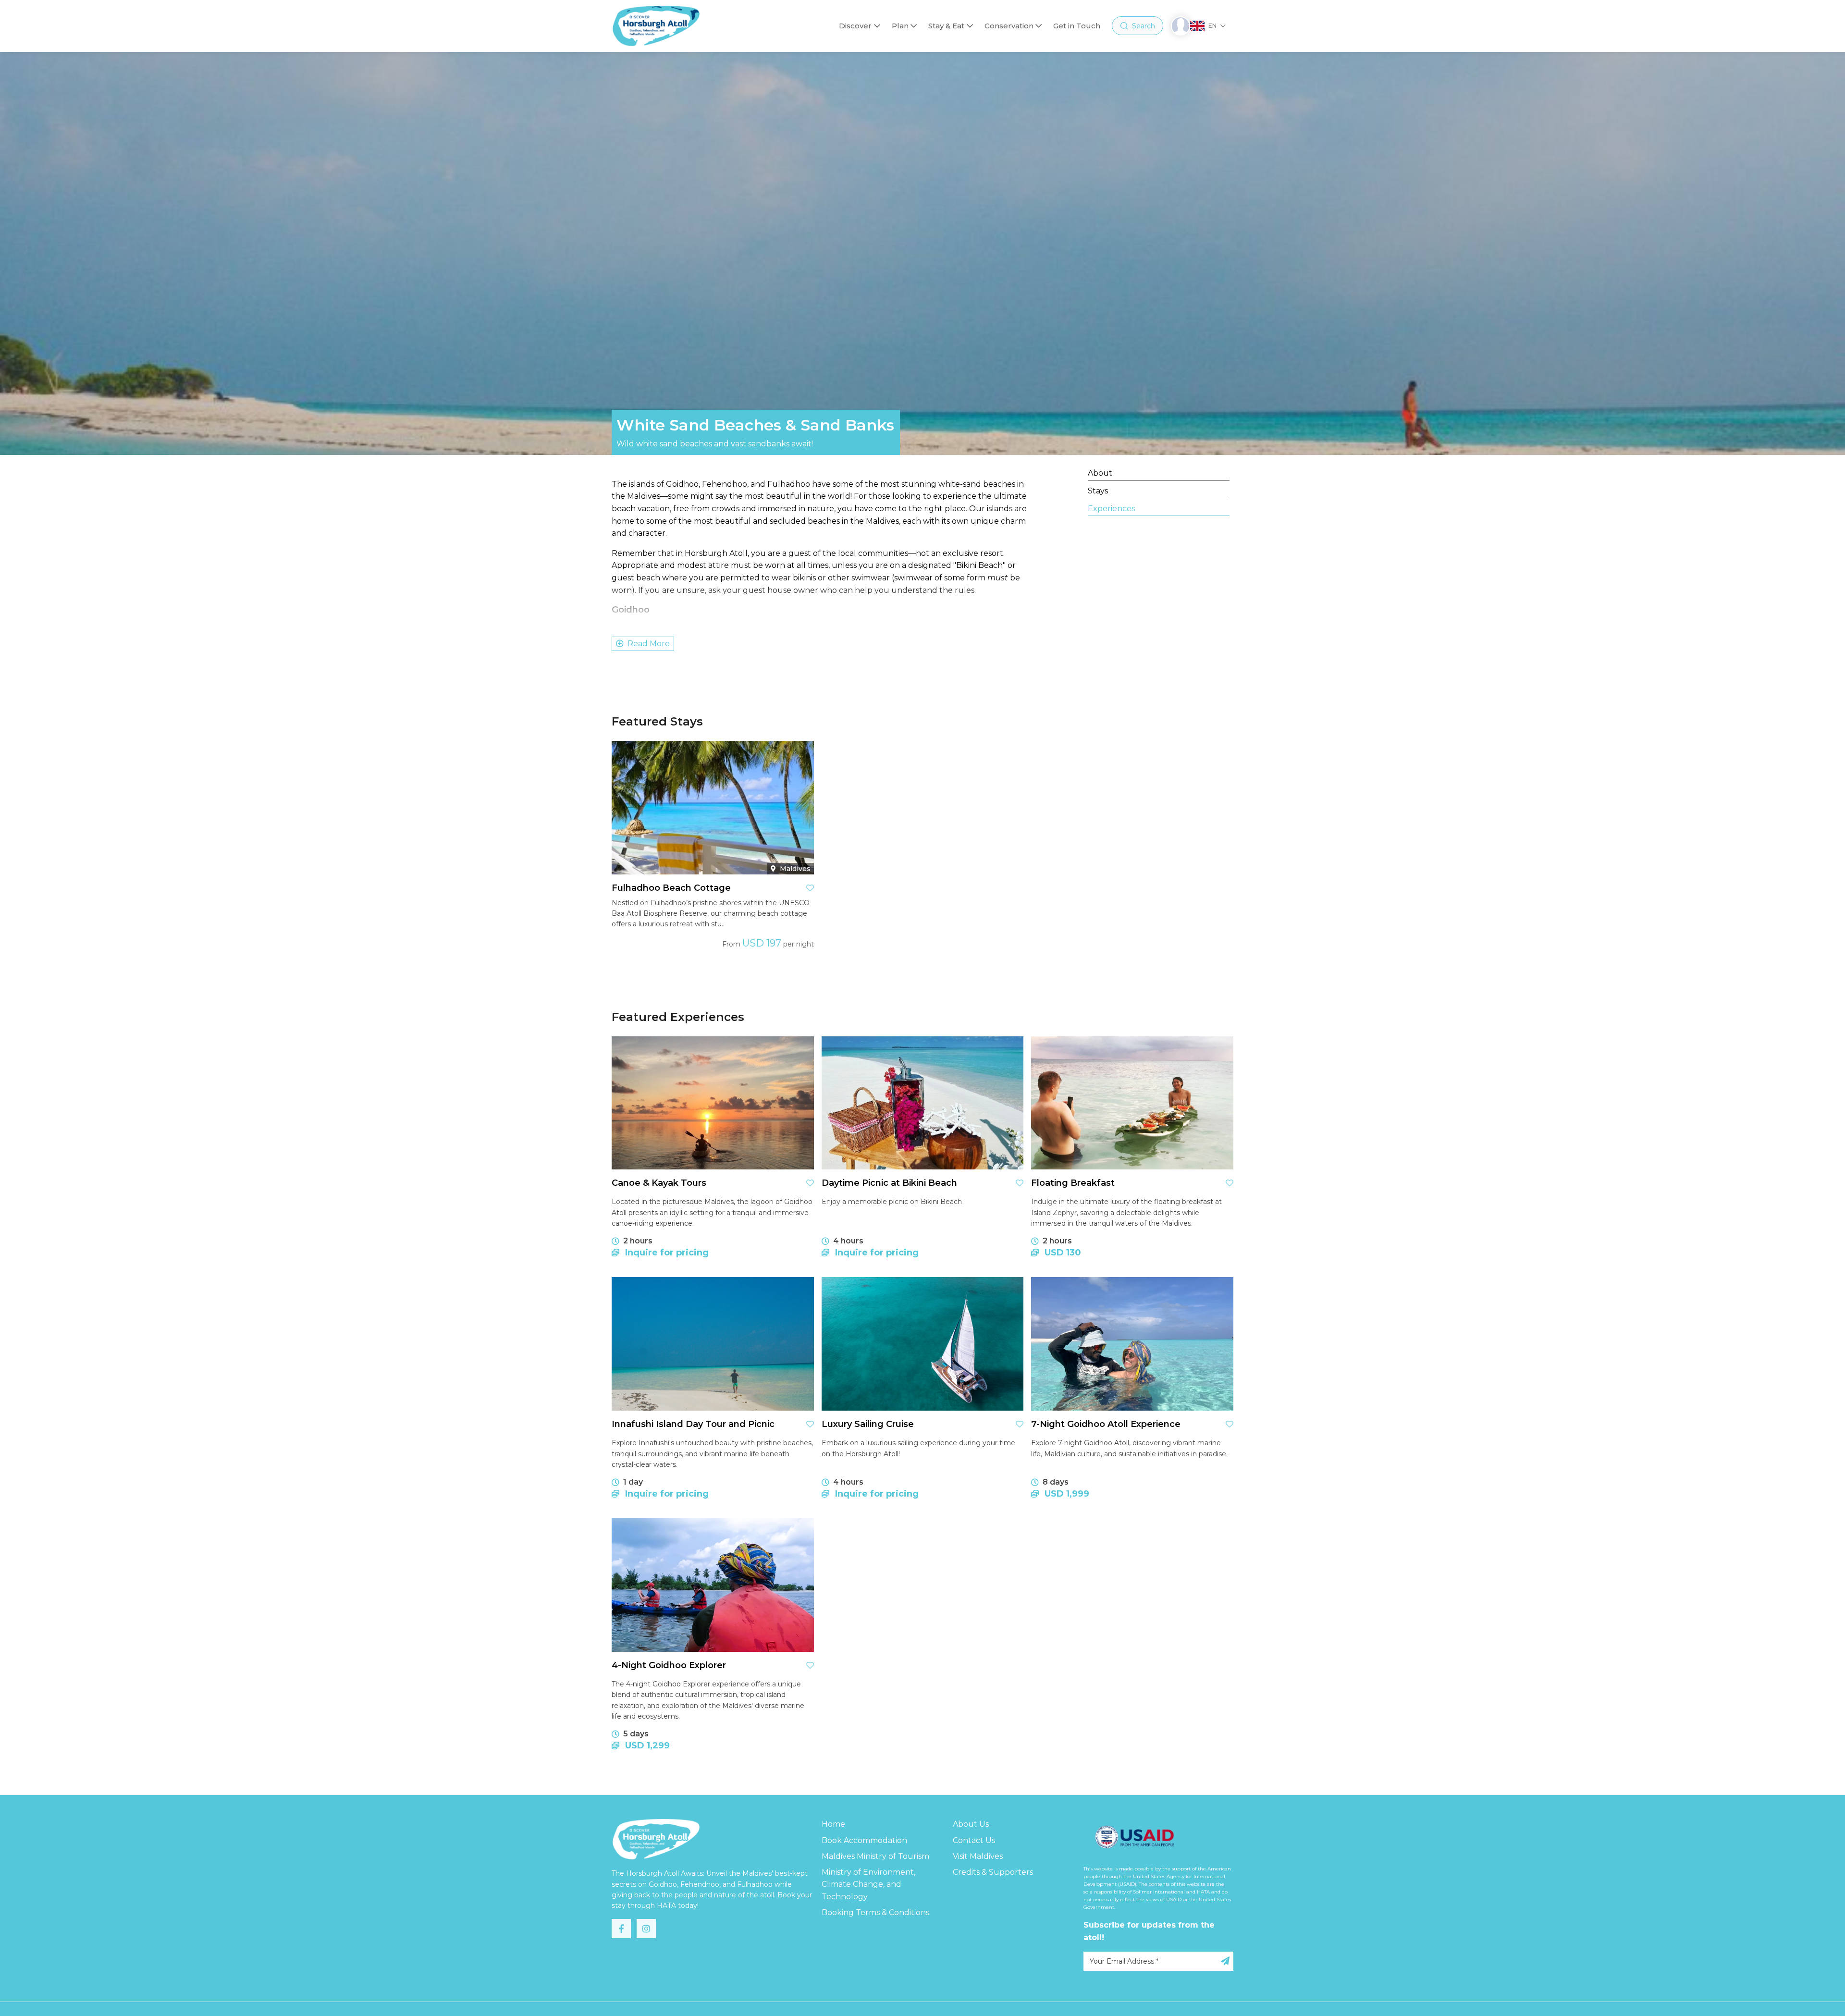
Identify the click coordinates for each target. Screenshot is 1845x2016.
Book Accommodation (864, 1840)
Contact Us (974, 1840)
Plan (900, 26)
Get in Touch (1077, 26)
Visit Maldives (978, 1856)
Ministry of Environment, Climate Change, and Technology (868, 1884)
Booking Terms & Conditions (875, 1912)
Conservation (1009, 26)
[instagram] (646, 1929)
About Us (971, 1824)
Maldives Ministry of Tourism (875, 1856)
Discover (855, 26)
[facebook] (621, 1929)
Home (833, 1824)
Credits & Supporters (993, 1872)
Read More (649, 644)
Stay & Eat (946, 26)
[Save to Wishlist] (810, 888)
